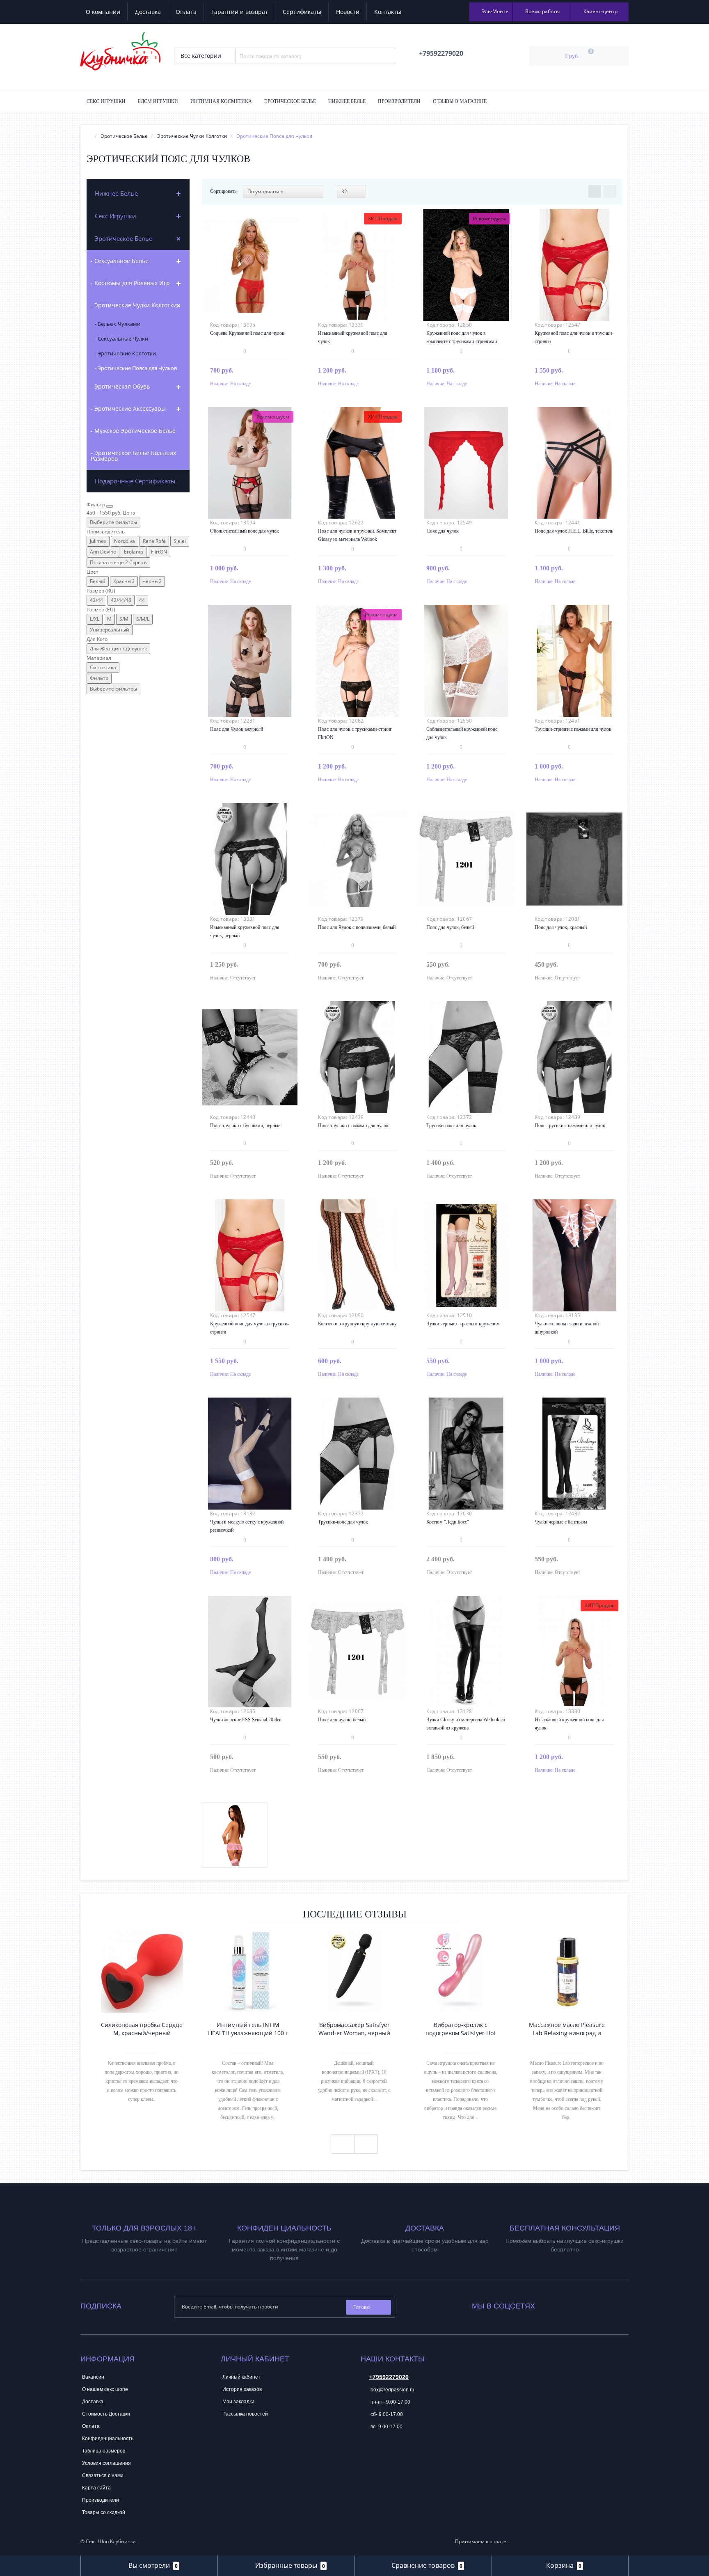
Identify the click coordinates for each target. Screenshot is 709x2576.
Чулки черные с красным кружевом (463, 1324)
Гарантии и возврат (240, 12)
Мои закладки (238, 2402)
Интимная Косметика (221, 101)
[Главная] (89, 136)
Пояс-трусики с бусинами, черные (245, 1126)
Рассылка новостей (245, 2414)
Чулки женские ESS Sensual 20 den (246, 1720)
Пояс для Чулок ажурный (237, 729)
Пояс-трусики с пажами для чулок (353, 1126)
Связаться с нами (103, 2475)
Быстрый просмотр (249, 260)
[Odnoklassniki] (563, 2304)
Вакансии (93, 2377)
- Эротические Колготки (125, 353)
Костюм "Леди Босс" (448, 1522)
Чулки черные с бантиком (561, 1522)
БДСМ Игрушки (158, 101)
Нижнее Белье (347, 101)
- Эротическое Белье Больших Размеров (133, 456)
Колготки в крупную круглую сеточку (357, 1324)
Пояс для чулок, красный (561, 927)
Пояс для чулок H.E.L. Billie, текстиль (574, 531)
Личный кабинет (241, 2377)
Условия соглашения (106, 2463)
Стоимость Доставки (106, 2414)
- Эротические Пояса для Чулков (136, 368)
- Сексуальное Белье (120, 261)
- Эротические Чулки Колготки (134, 305)
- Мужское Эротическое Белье (133, 431)
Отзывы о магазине (460, 101)
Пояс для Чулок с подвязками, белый (357, 927)
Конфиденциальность (108, 2439)
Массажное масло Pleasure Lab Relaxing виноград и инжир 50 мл (567, 2029)
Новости (348, 12)
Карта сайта (96, 2488)
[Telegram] (366, 2452)
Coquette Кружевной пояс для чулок (247, 333)
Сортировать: (224, 191)
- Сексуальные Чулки (121, 339)
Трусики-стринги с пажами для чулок (573, 729)
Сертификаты (302, 12)
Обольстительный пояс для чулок (245, 531)
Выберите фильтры (113, 522)
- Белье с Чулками (118, 324)
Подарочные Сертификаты (135, 481)
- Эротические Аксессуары (128, 408)
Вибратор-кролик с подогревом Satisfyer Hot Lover (461, 2029)
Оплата (186, 12)
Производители (399, 101)
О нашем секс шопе (105, 2389)
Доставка (148, 12)
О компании (103, 12)
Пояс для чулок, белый (450, 927)
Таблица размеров (104, 2451)
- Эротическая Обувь (120, 386)
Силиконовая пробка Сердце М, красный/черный (142, 2029)
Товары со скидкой (104, 2512)
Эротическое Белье (290, 101)
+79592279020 (389, 2377)
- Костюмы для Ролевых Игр (130, 283)
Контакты (388, 12)
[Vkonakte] (552, 2304)
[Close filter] (110, 506)
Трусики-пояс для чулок (451, 1126)
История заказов (242, 2389)
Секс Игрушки (106, 101)
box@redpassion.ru (392, 2390)
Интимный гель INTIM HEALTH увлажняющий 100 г (248, 2029)
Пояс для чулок (443, 531)
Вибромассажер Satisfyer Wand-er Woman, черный (354, 2029)
